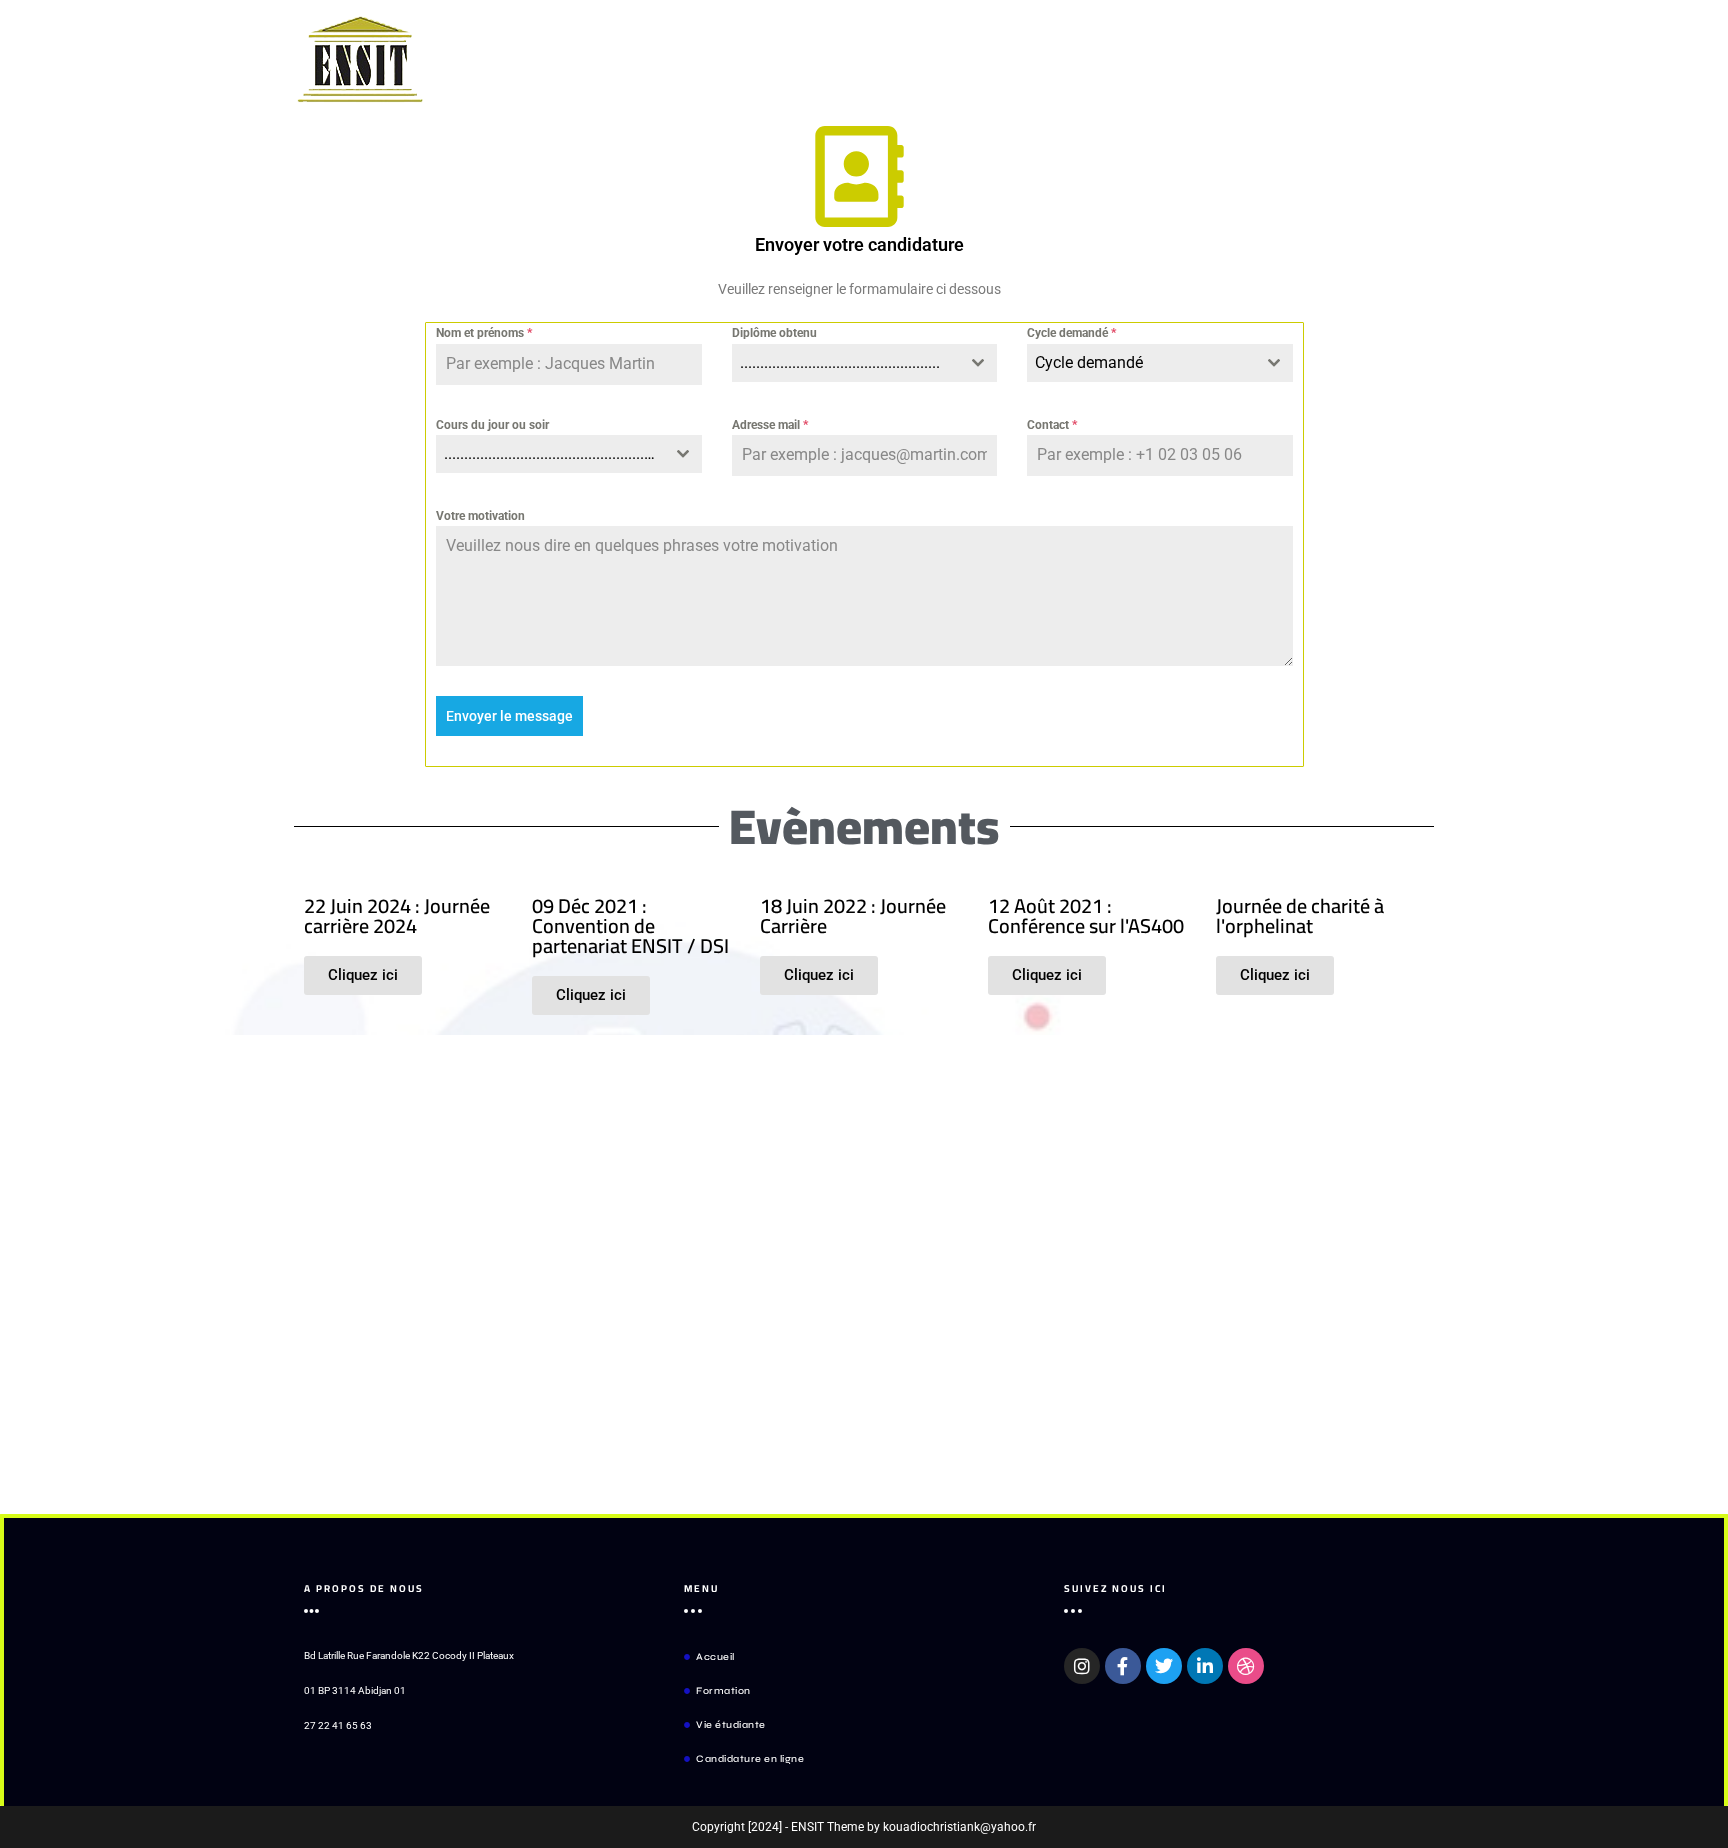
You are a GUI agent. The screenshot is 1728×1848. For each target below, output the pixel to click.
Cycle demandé (1071, 333)
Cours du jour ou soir (492, 425)
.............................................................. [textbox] (554, 453)
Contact (1052, 425)
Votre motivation (480, 516)
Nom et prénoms (484, 333)
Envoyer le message (509, 716)
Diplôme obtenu (774, 333)
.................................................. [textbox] (840, 362)
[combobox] (865, 363)
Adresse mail (770, 425)
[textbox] (1141, 363)
